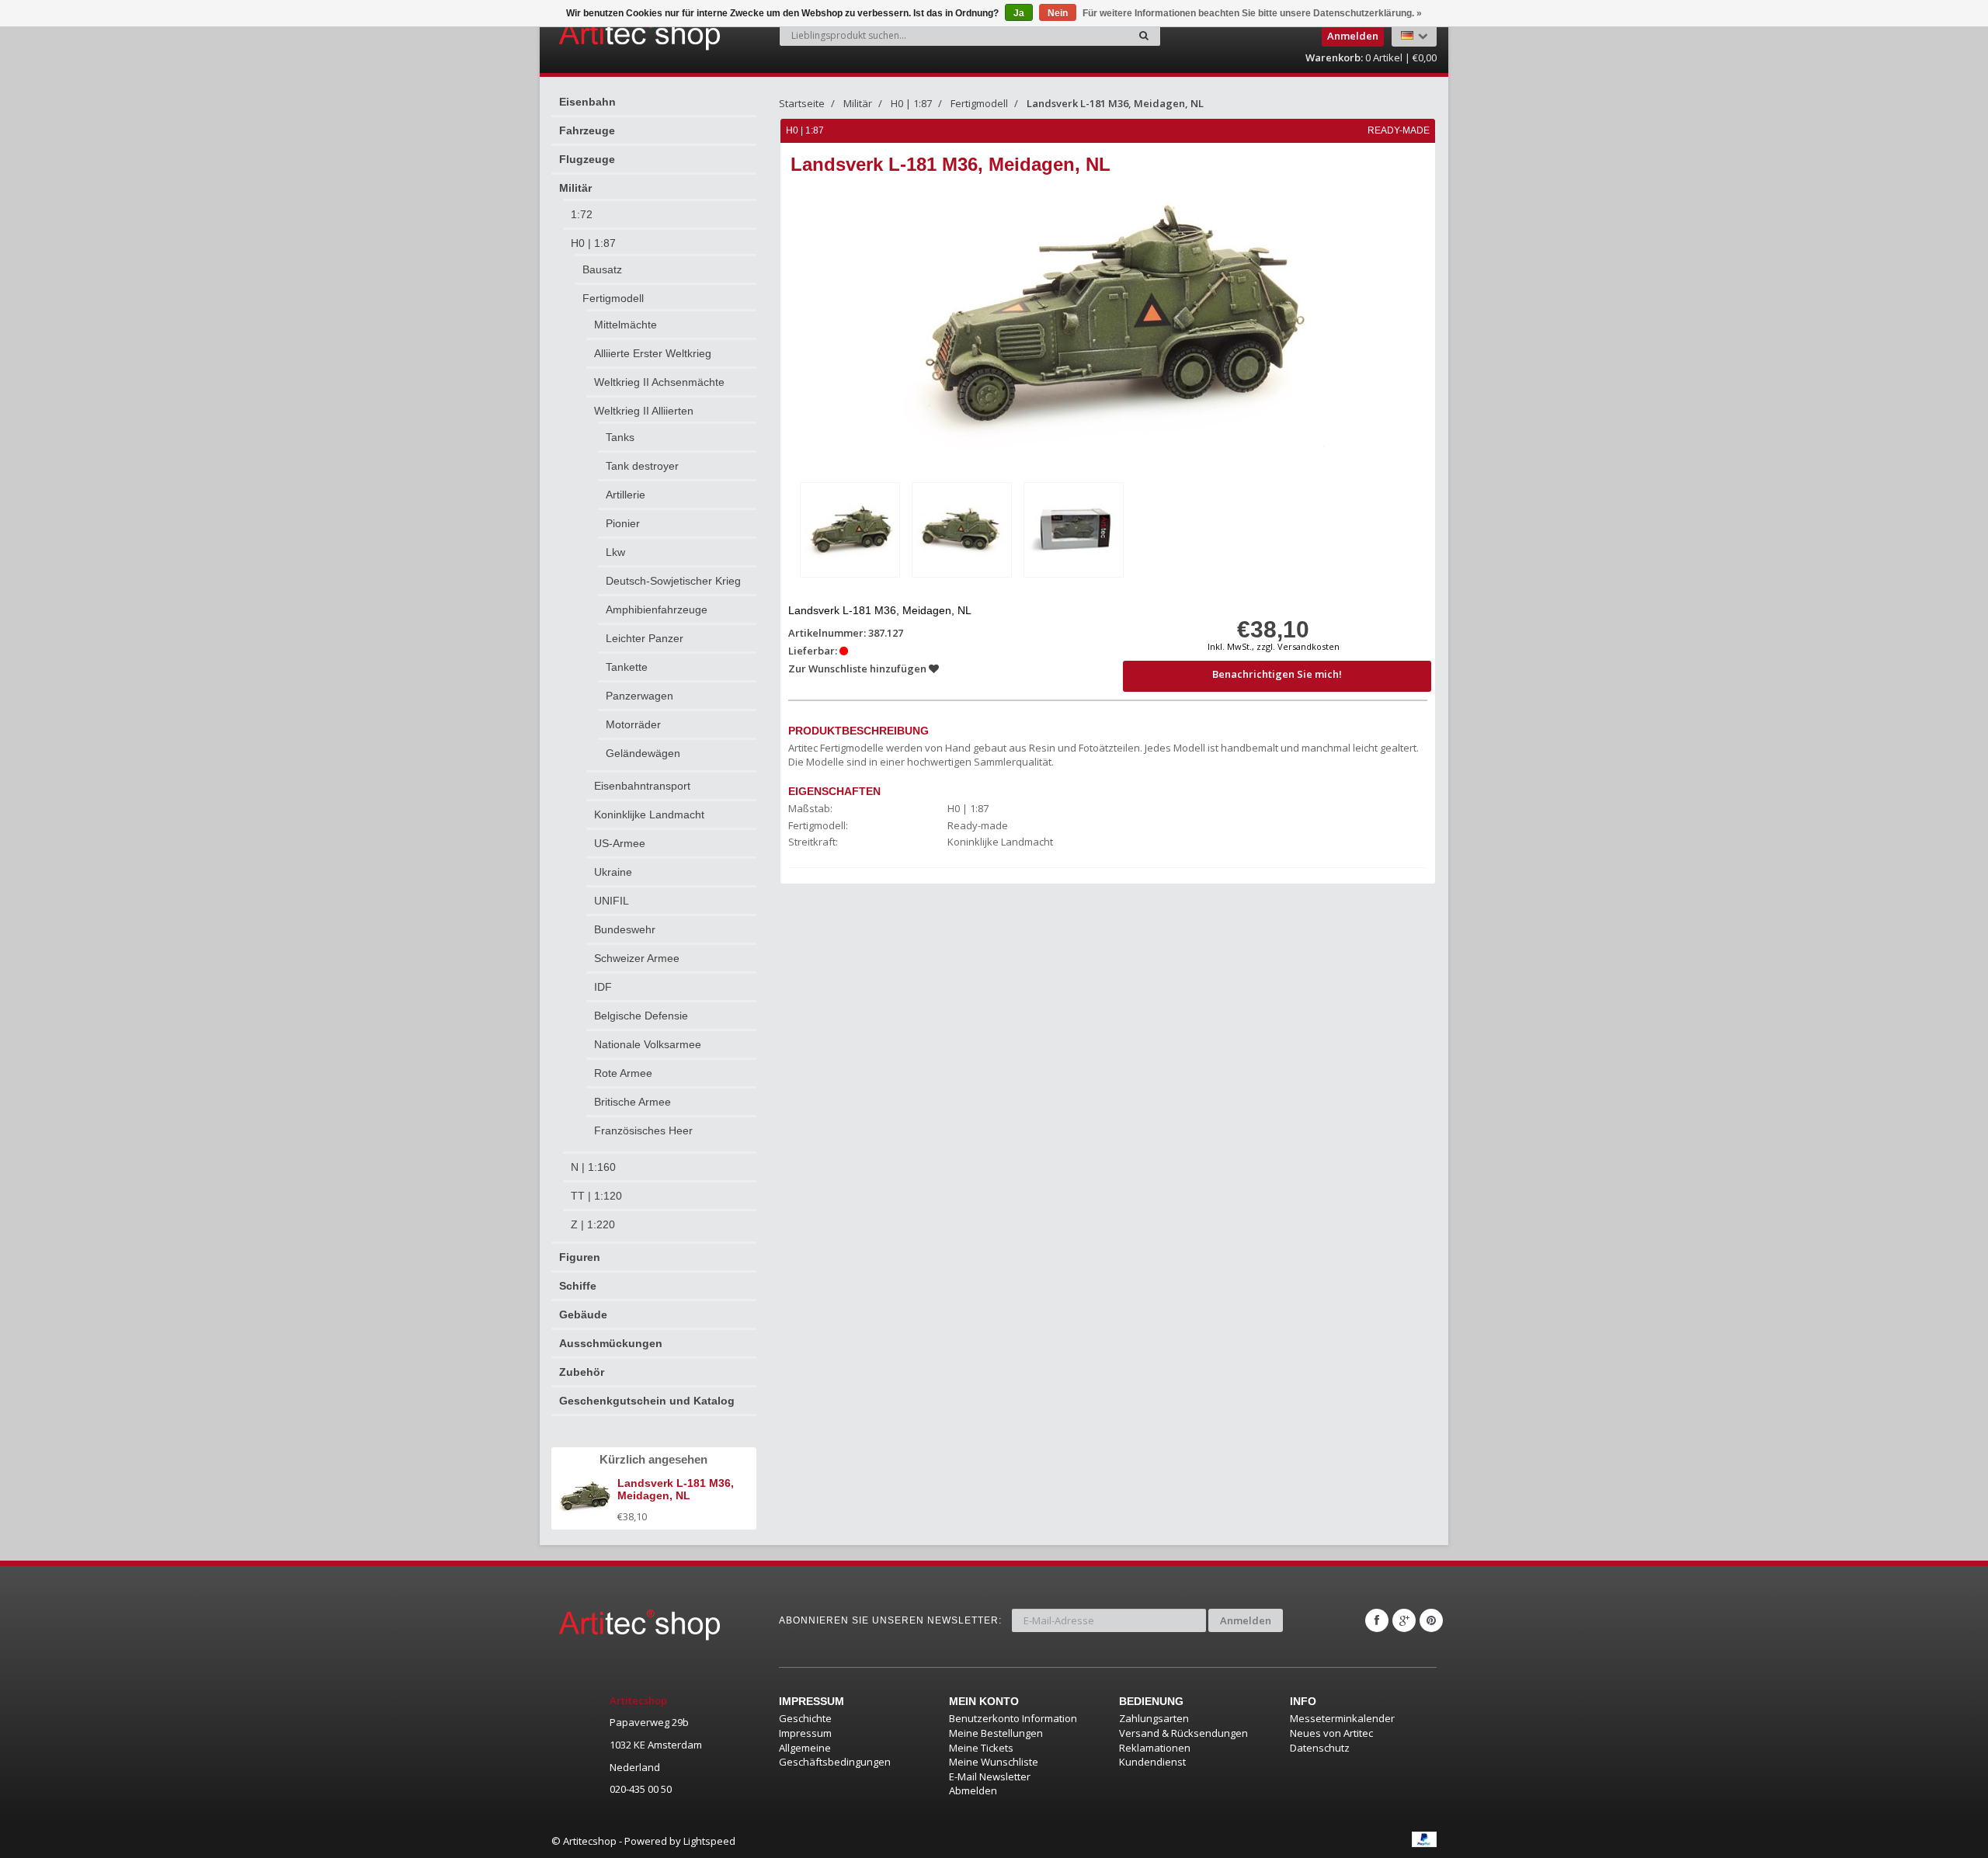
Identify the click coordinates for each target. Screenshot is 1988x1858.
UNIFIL (612, 901)
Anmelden (1246, 1620)
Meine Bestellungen (996, 1733)
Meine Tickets (981, 1748)
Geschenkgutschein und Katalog (647, 1401)
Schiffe (578, 1286)
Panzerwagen (639, 696)
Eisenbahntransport (642, 786)
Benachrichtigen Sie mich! (1277, 674)
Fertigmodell (613, 298)
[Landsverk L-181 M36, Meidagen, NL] (850, 530)
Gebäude (583, 1314)
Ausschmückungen (611, 1343)
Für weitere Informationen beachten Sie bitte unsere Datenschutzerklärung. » (1252, 13)
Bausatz (602, 269)
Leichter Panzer (645, 638)
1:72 (582, 214)
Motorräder (633, 724)
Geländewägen (643, 753)
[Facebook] (1377, 1620)
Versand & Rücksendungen (1183, 1733)
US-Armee (620, 843)
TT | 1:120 (596, 1196)
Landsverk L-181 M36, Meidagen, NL (1115, 103)
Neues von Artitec (1331, 1733)
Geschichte (805, 1718)
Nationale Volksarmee (648, 1044)
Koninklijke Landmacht (649, 814)
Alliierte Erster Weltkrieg (653, 353)
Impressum (805, 1733)
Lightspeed (709, 1841)
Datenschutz (1320, 1748)
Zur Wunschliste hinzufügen (858, 669)
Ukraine (613, 872)
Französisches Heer (643, 1130)
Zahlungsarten (1154, 1718)
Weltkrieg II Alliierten (644, 411)
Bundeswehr (625, 929)
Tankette (627, 667)
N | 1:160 (593, 1167)
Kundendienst (1152, 1762)
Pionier (623, 523)
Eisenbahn (587, 102)
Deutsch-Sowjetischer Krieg (673, 581)
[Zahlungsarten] (1424, 1839)
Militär (575, 188)
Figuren (580, 1257)
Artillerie (626, 495)
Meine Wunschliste (994, 1762)
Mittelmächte (626, 325)
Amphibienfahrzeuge (657, 609)
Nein (1058, 13)
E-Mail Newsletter (990, 1776)
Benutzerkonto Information (1013, 1718)
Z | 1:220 (593, 1224)
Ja (1019, 13)
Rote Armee (623, 1073)
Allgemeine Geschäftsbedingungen (835, 1755)
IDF (603, 987)
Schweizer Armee (637, 958)
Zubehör (582, 1372)
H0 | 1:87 (593, 243)
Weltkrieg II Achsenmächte (659, 382)
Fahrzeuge (587, 130)
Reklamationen (1155, 1748)
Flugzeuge (587, 159)
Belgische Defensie (641, 1016)
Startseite (802, 103)
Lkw (615, 552)
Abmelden (973, 1790)
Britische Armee (633, 1102)
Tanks (620, 437)
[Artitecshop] (607, 34)
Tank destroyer (642, 466)
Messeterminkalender (1342, 1718)
